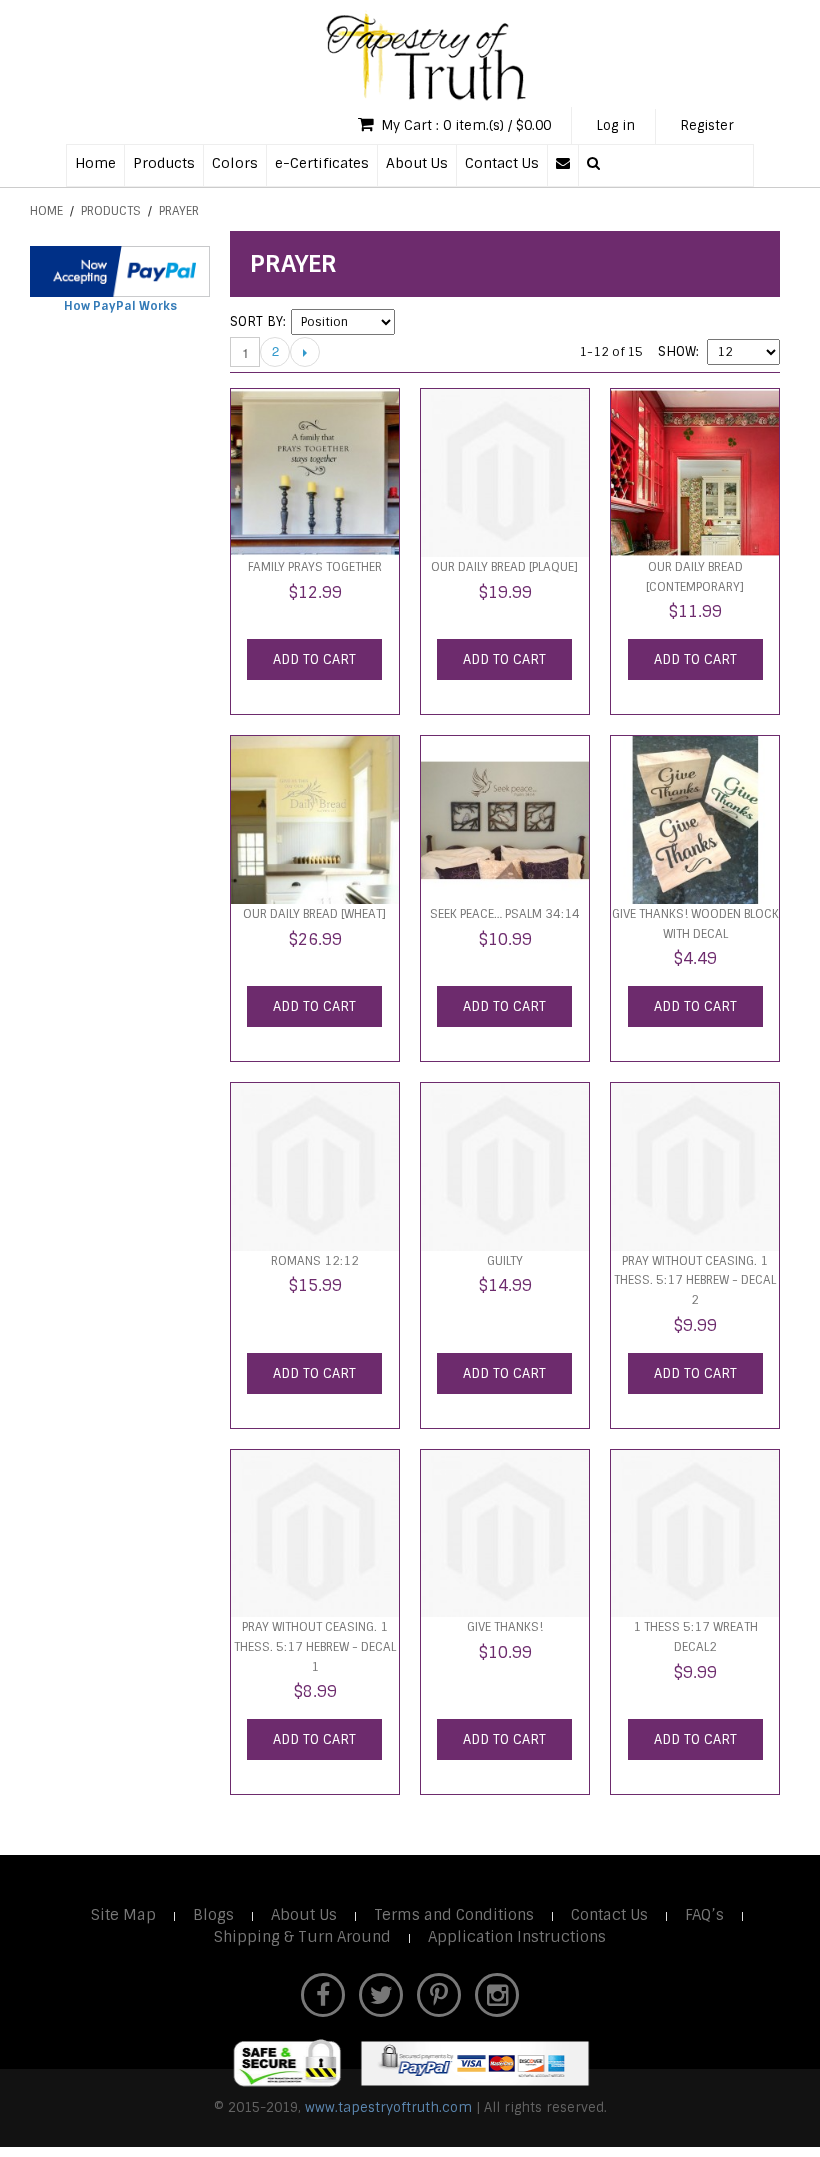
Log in (615, 125)
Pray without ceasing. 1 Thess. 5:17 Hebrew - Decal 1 (315, 1646)
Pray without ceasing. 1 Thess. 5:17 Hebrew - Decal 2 (695, 1280)
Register (707, 125)
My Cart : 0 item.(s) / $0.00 (464, 125)
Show (677, 351)
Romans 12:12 (315, 1261)
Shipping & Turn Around (302, 1937)
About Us (417, 163)
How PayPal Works (120, 306)
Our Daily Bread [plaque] (504, 567)
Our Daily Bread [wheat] (314, 914)
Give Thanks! (505, 1627)
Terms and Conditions (454, 1915)
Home (95, 163)
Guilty (505, 1261)
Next (305, 352)
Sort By (256, 321)
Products (164, 163)
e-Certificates (322, 163)
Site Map (123, 1915)
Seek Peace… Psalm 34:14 (505, 914)
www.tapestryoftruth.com (388, 2107)
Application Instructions (517, 1937)
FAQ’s (704, 1915)
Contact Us (502, 163)
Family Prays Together (315, 567)
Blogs (213, 1915)
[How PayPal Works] (120, 272)
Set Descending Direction (413, 322)
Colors (235, 163)
